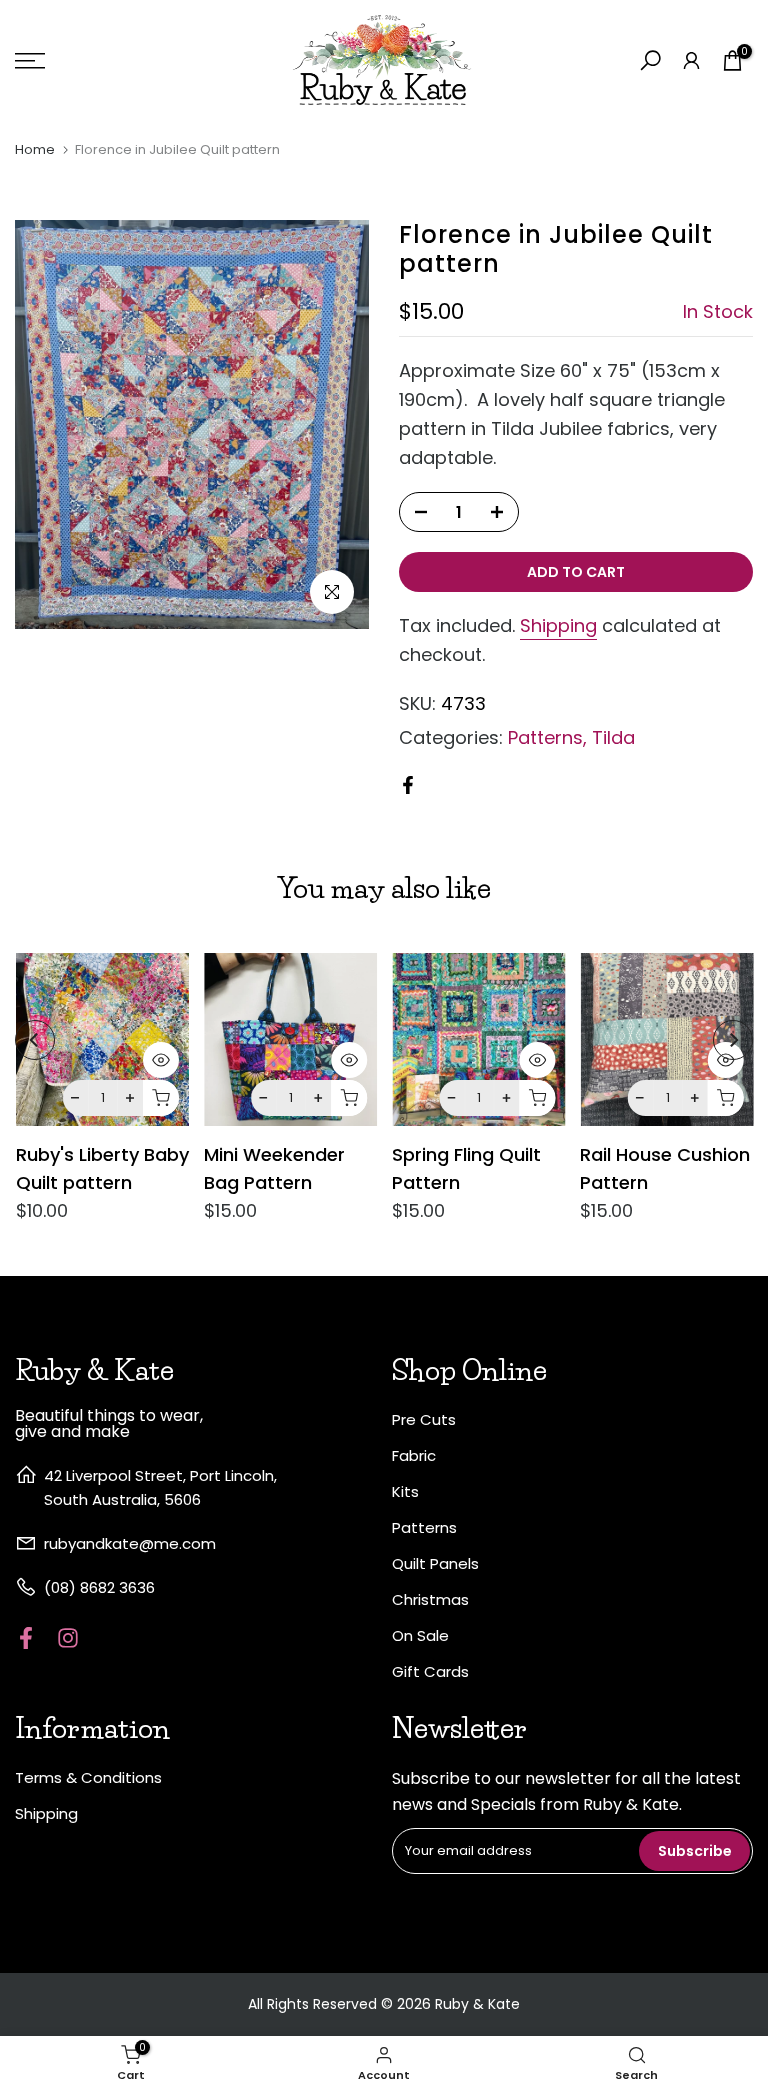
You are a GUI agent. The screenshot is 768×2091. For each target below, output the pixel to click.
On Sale (420, 1635)
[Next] (733, 1040)
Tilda (613, 737)
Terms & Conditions (88, 1777)
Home (35, 149)
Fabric (414, 1455)
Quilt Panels (435, 1563)
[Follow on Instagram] (68, 1637)
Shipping (558, 625)
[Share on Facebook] (408, 785)
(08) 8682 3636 (99, 1587)
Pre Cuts (424, 1419)
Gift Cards (430, 1671)
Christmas (430, 1599)
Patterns (545, 737)
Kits (405, 1491)
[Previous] (35, 1040)
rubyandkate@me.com (130, 1543)
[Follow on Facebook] (26, 1637)
